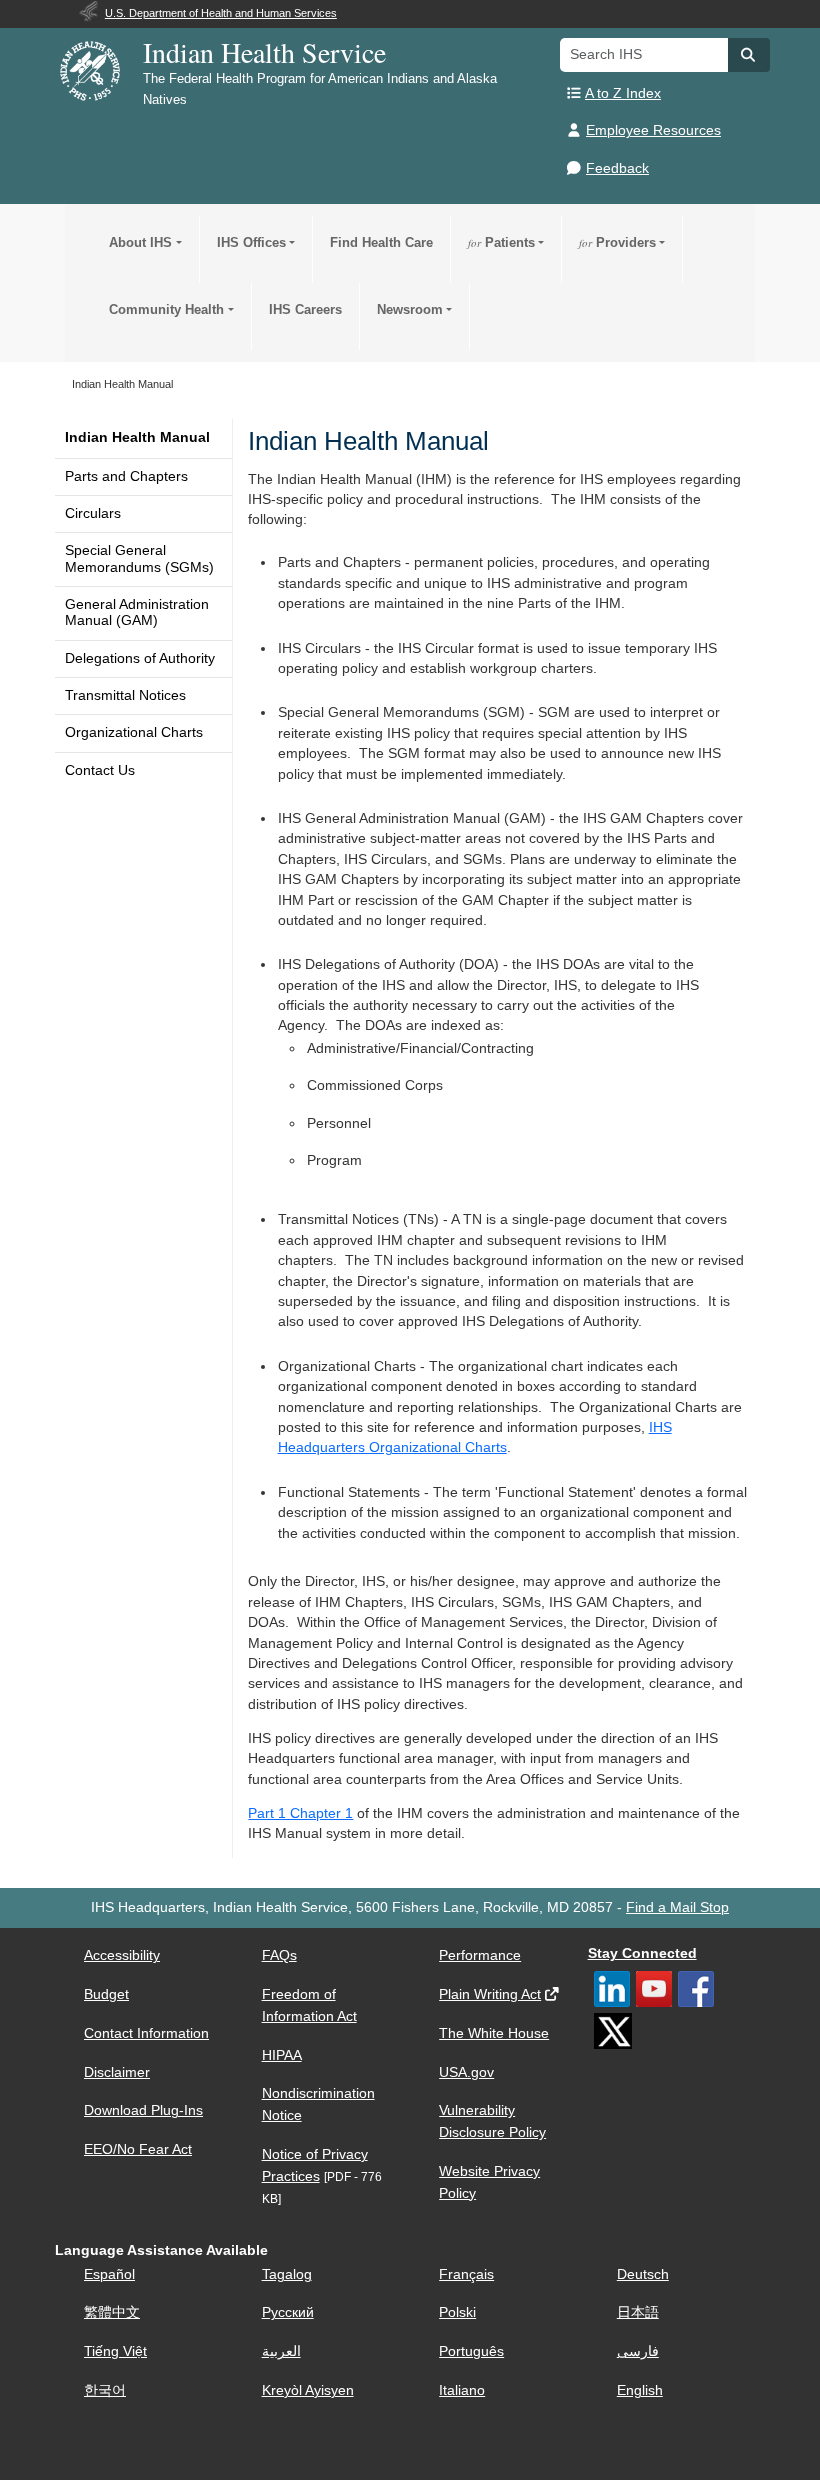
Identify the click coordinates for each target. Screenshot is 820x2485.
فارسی (638, 2351)
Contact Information (146, 2033)
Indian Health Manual (137, 437)
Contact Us (100, 770)
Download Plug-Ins (143, 2110)
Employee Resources (653, 130)
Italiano (462, 2390)
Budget (106, 1994)
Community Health (166, 309)
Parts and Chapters (126, 476)
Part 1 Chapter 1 (300, 1813)
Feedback (617, 168)
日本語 (638, 2312)
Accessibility (122, 1955)
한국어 (105, 2390)
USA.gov (466, 2072)
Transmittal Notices (125, 695)
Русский (288, 2312)
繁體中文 (112, 2312)
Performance (480, 1955)
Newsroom (410, 309)
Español (109, 2274)
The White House (494, 2033)
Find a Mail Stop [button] (677, 1907)
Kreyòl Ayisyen (308, 2390)
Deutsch (643, 2274)
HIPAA (282, 2055)
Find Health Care (381, 242)
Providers (617, 242)
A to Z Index (623, 93)
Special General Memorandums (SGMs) (139, 558)
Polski (457, 2312)
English (640, 2390)
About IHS (140, 242)
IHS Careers (305, 309)
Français (466, 2274)
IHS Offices (251, 242)
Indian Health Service (264, 52)
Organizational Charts (134, 732)
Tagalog (287, 2274)
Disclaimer (117, 2072)
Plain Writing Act (490, 1994)
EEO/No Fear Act (138, 2149)
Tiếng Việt (115, 2351)
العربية (281, 2351)
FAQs (279, 1955)
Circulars (93, 513)
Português (471, 2351)
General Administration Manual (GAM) (137, 612)
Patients (501, 242)
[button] (749, 55)
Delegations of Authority (140, 658)
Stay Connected (642, 1953)
